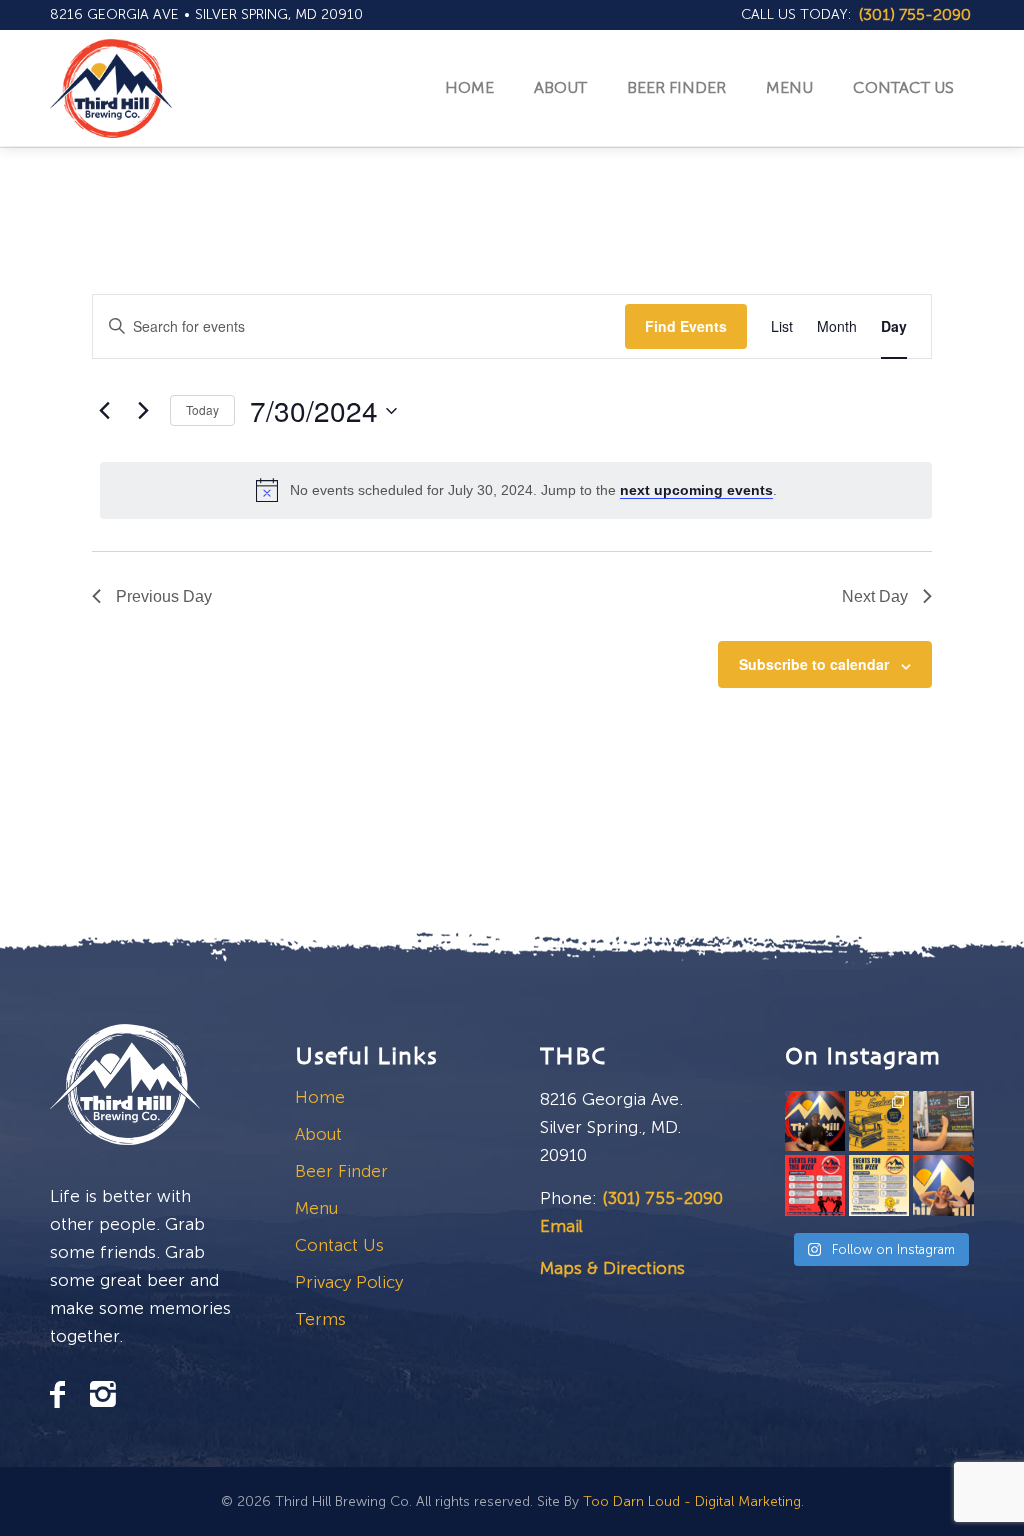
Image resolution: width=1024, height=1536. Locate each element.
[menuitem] (797, 15)
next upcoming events (696, 490)
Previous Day (164, 596)
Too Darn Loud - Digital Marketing (692, 1501)
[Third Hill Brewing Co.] (111, 88)
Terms (320, 1319)
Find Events (686, 326)
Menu (316, 1208)
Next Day (875, 596)
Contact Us (339, 1245)
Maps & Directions (612, 1268)
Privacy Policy (349, 1282)
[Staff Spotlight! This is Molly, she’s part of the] (943, 1185)
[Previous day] (104, 411)
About (318, 1134)
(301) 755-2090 (662, 1198)
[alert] (516, 490)
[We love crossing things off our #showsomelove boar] (943, 1121)
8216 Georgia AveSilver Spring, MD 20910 (206, 14)
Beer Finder (341, 1171)
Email (561, 1226)
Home (320, 1097)
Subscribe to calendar (814, 664)
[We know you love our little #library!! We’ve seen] (879, 1121)
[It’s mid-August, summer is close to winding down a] (815, 1185)
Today (202, 409)
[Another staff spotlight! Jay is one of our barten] (815, 1121)
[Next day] (143, 411)
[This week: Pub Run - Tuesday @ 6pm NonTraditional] (879, 1185)
